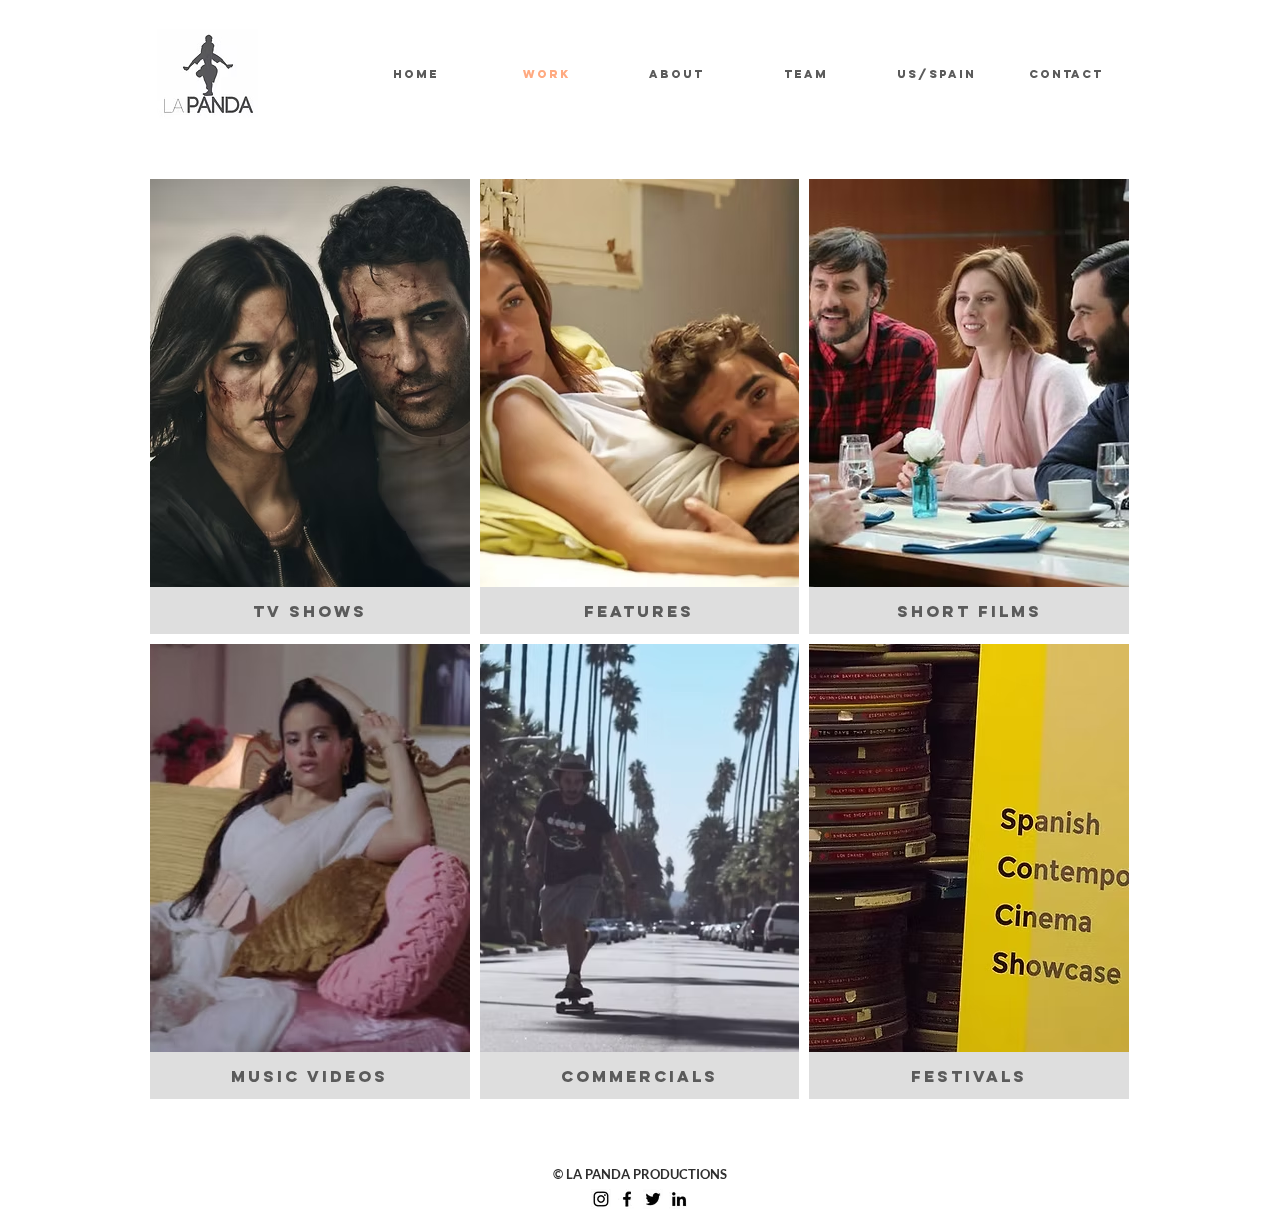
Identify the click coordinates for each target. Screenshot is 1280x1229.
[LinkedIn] (679, 1199)
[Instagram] (601, 1199)
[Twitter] (653, 1199)
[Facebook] (627, 1199)
